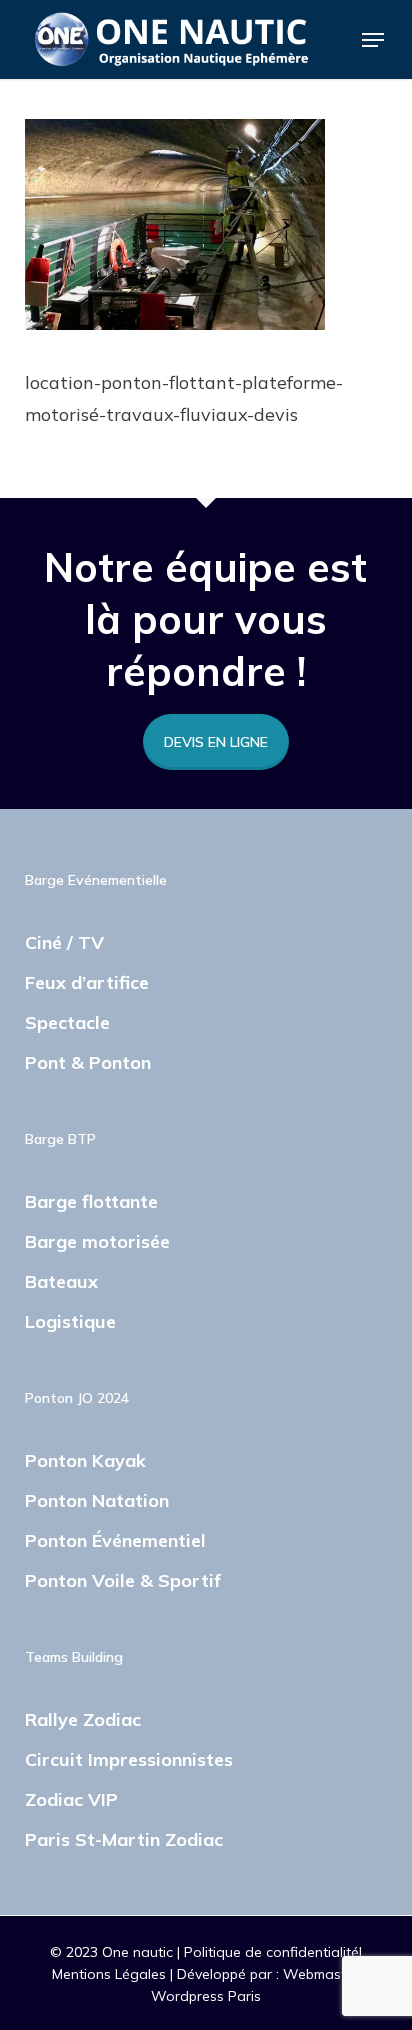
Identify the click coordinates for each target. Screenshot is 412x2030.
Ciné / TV (64, 942)
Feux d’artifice (87, 982)
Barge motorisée (97, 1241)
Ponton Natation (97, 1500)
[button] (373, 40)
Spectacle (67, 1022)
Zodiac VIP (71, 1799)
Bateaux (61, 1281)
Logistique (70, 1321)
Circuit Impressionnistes (129, 1759)
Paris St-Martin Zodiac (124, 1839)
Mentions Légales (111, 1974)
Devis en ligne (216, 742)
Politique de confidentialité (271, 1952)
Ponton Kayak (85, 1460)
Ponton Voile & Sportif (123, 1580)
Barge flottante (91, 1201)
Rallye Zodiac (83, 1719)
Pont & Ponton (88, 1062)
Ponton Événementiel (115, 1540)
